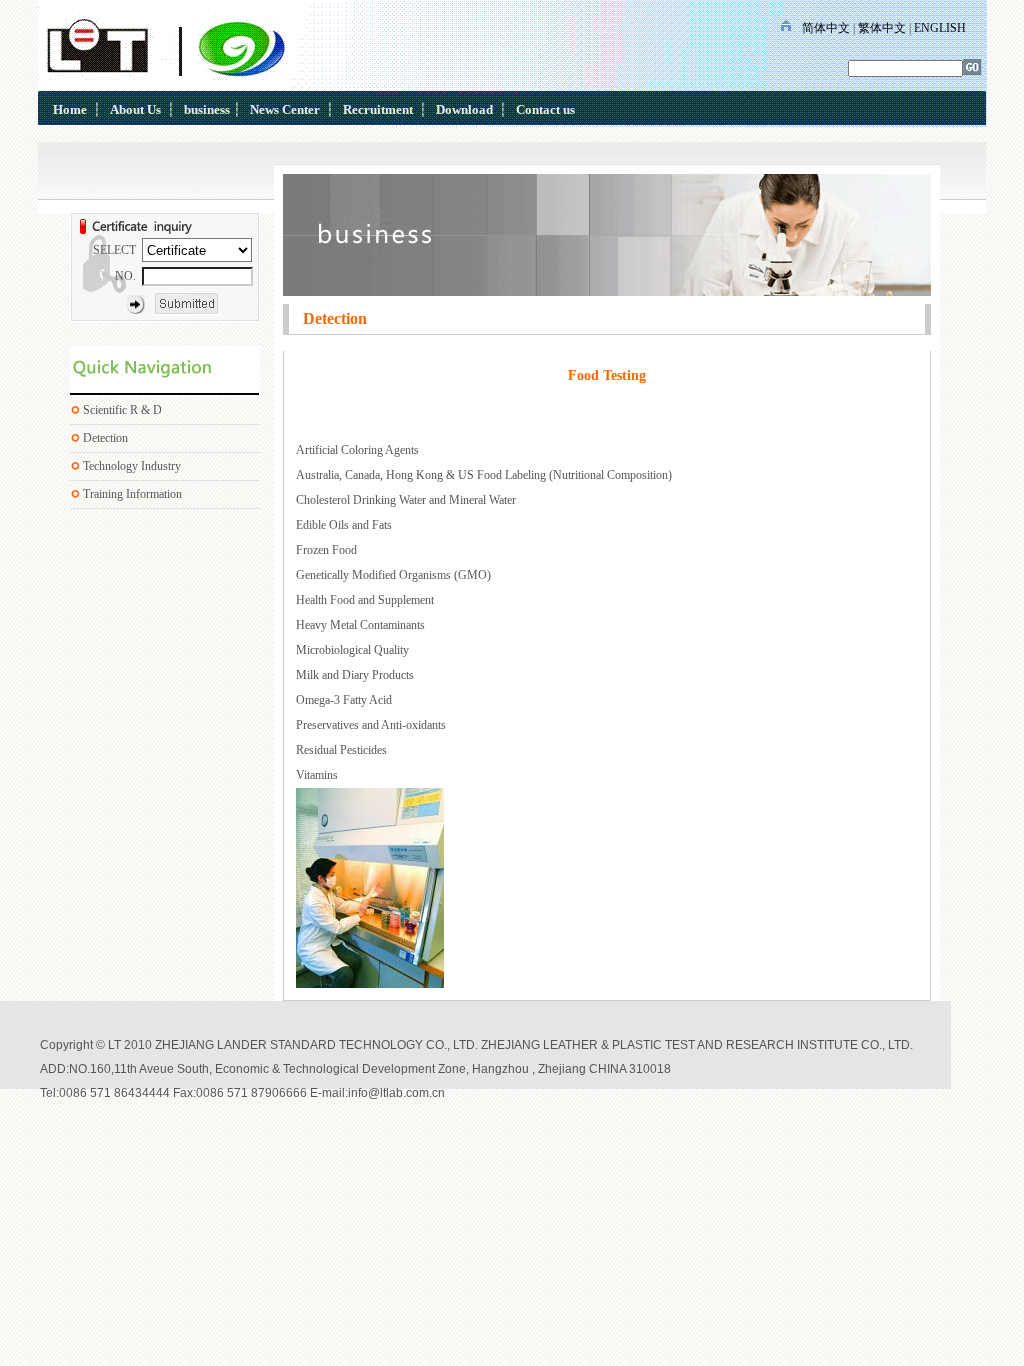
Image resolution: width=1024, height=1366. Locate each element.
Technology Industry (132, 466)
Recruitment (378, 109)
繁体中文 (882, 28)
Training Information (132, 494)
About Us (135, 109)
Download (464, 109)
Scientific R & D (122, 410)
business (207, 109)
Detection (105, 438)
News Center (285, 109)
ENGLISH (940, 28)
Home (70, 109)
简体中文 (826, 28)
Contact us (545, 109)
